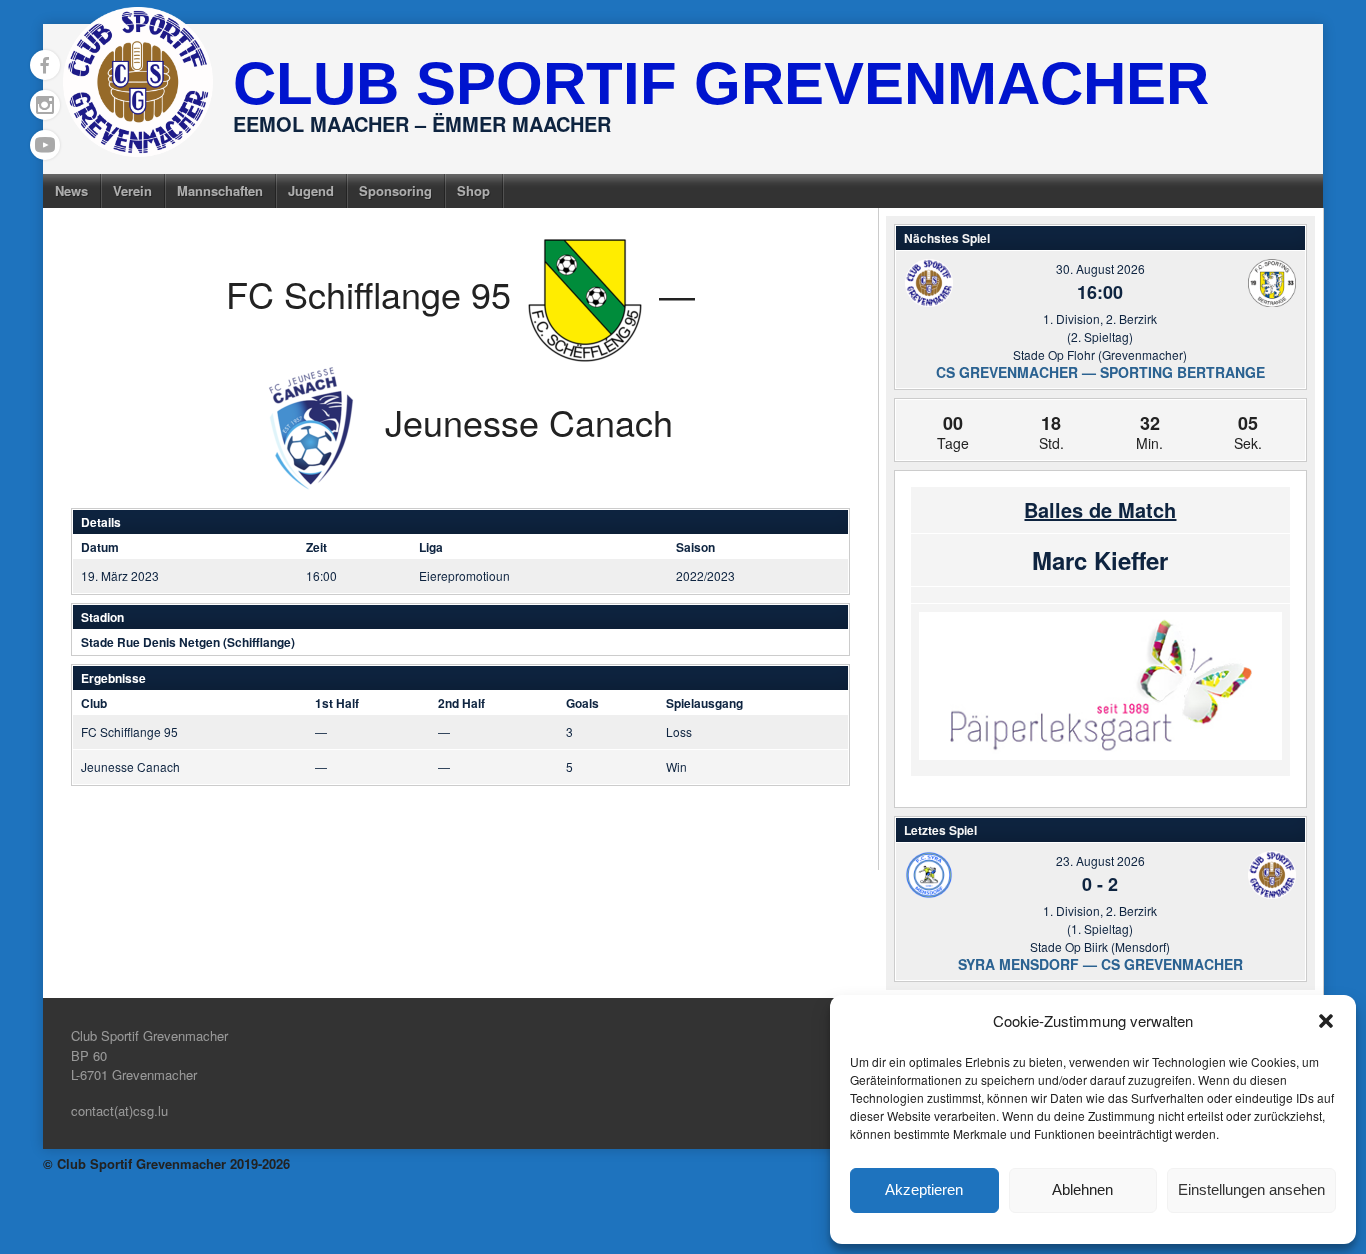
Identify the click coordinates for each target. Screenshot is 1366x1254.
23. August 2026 (1100, 860)
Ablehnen (1082, 1189)
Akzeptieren (924, 1189)
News (71, 190)
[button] (1326, 1021)
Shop (473, 190)
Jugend (311, 190)
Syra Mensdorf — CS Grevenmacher (1100, 964)
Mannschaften (220, 190)
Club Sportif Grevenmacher (721, 83)
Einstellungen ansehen (1251, 1189)
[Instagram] (45, 105)
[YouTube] (45, 145)
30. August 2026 (1100, 268)
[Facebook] (45, 65)
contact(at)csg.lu (119, 1110)
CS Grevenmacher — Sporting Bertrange (1100, 372)
